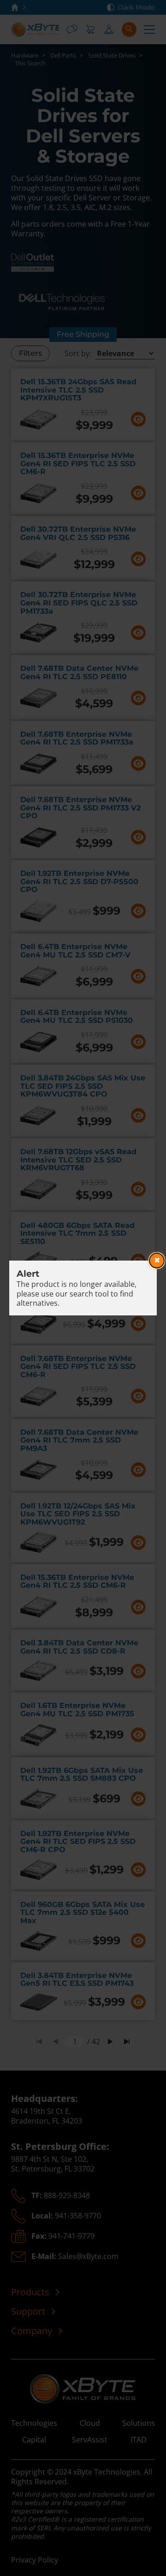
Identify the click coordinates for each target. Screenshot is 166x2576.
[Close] (157, 1261)
